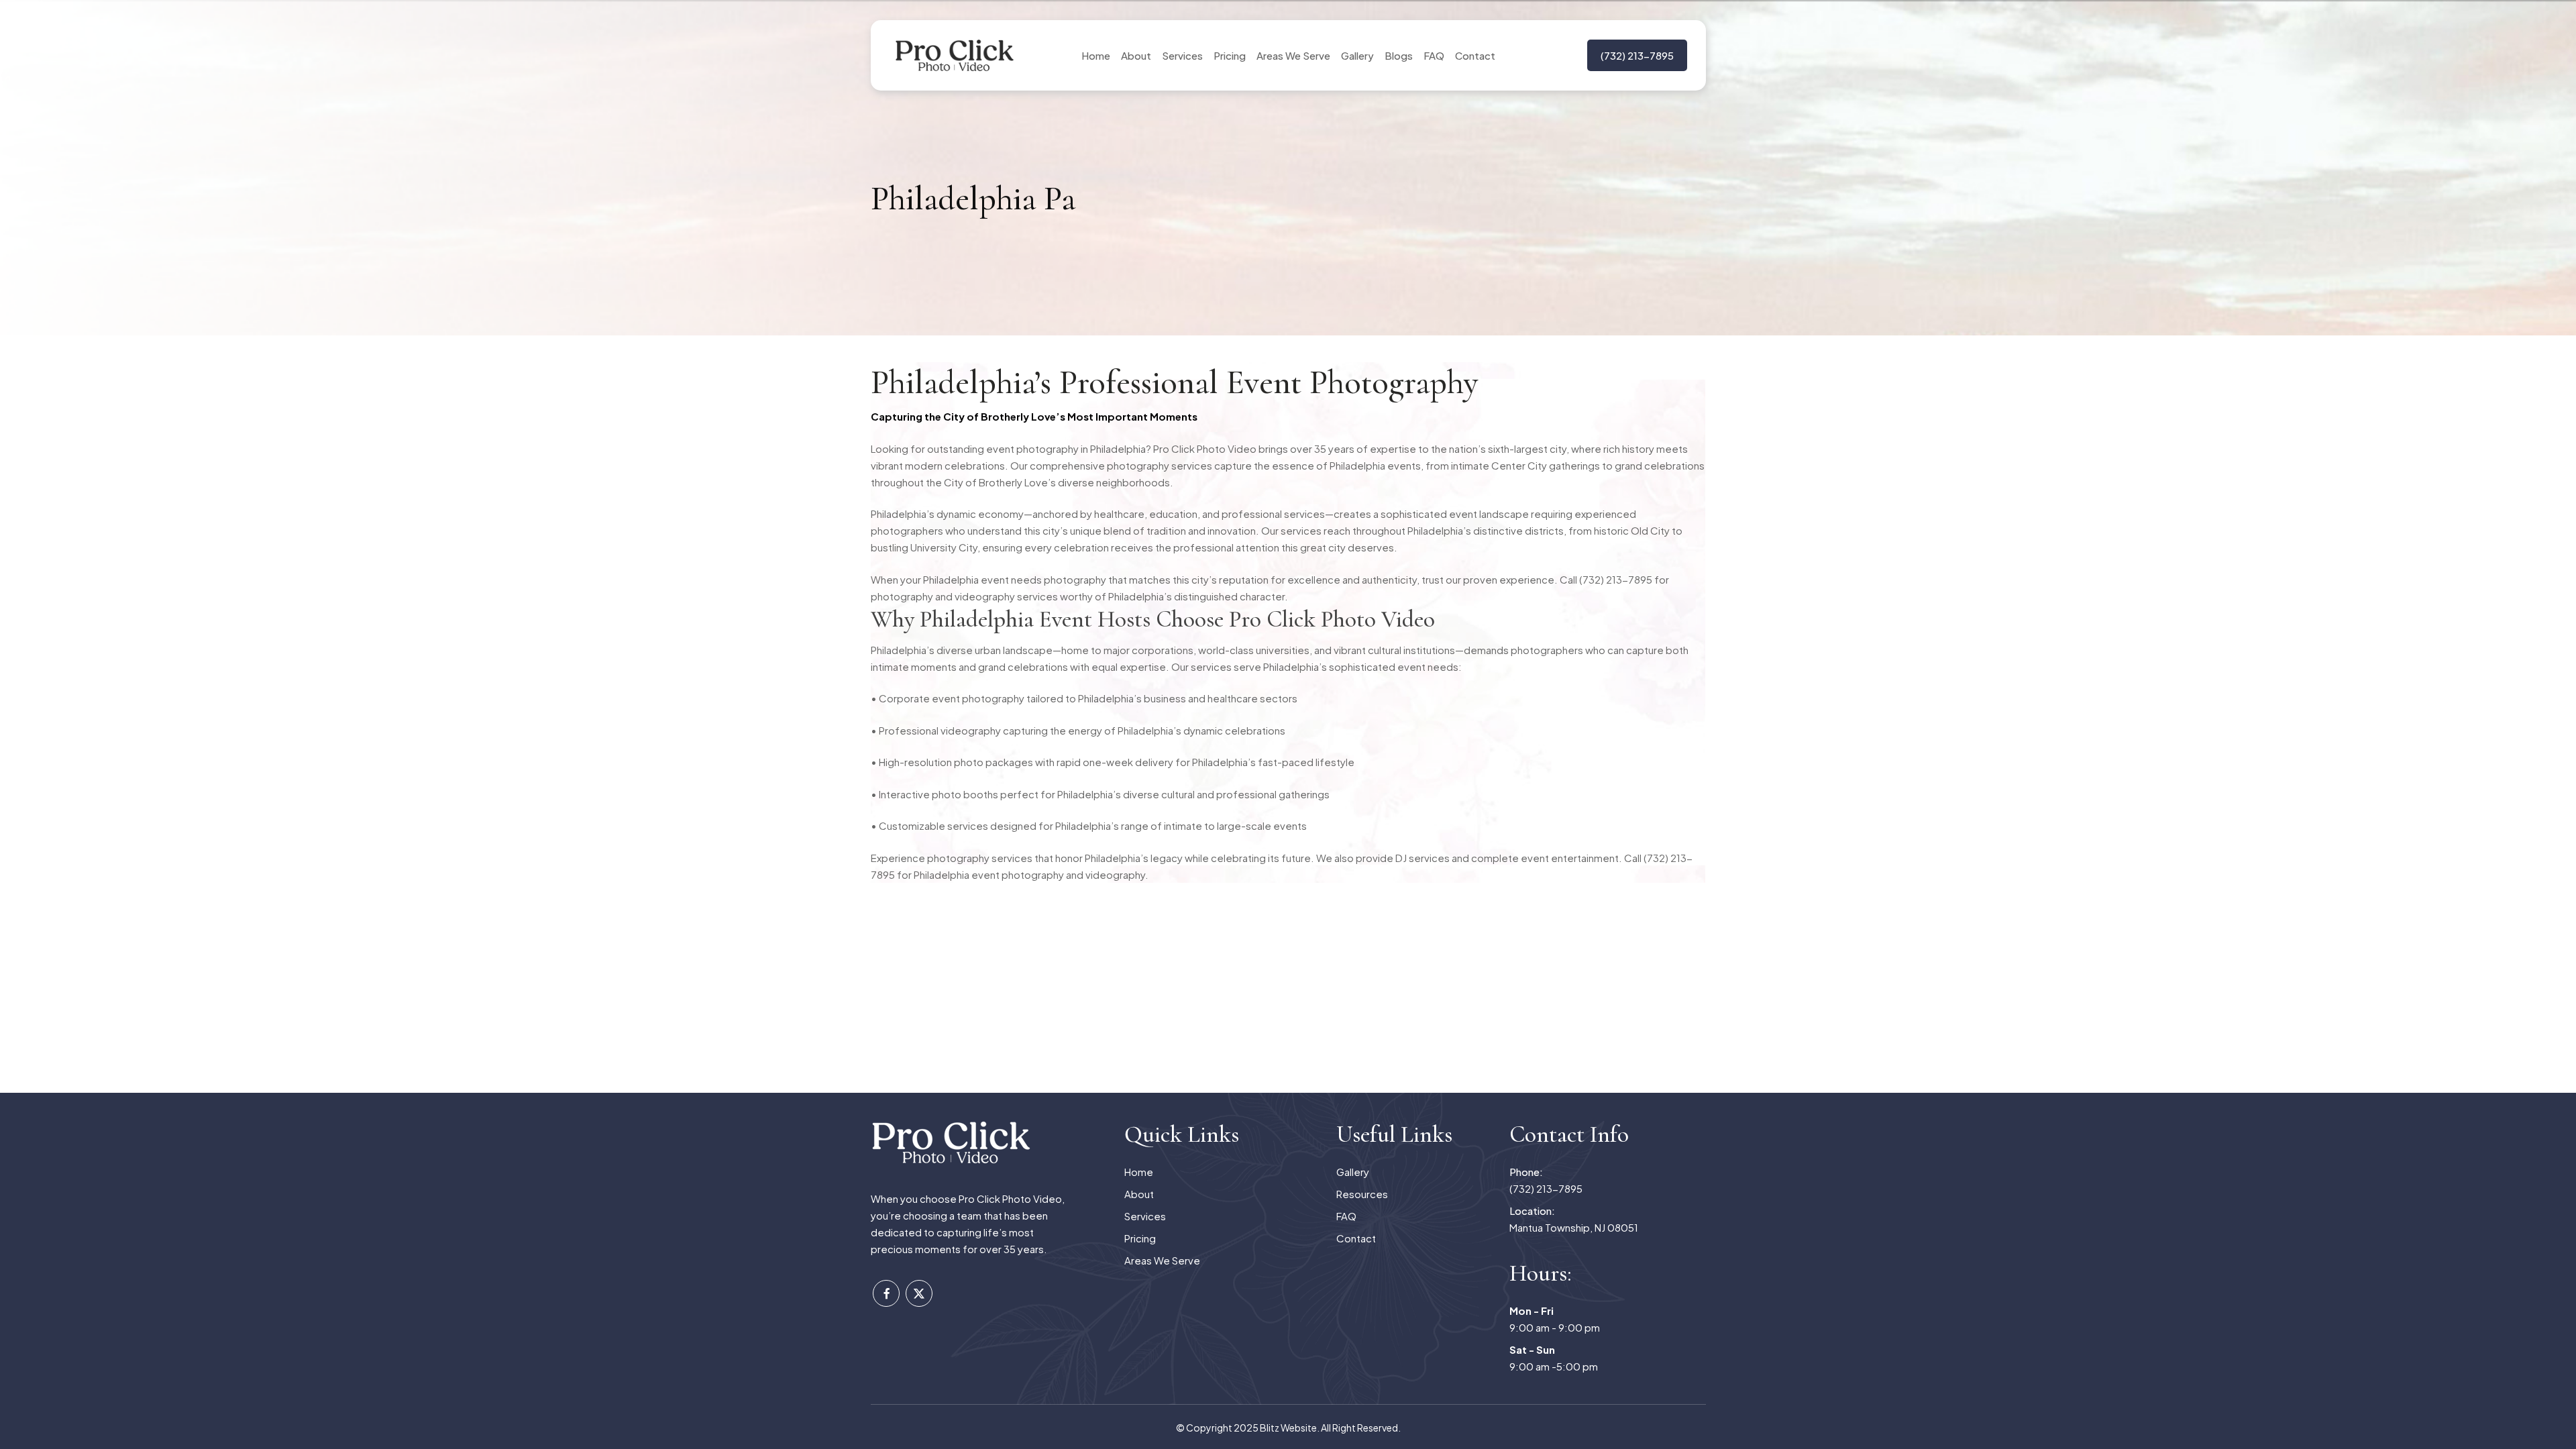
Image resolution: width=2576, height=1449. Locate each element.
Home (1139, 1172)
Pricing (1140, 1238)
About (1139, 1194)
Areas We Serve (1162, 1260)
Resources (1362, 1194)
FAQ (1346, 1216)
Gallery (1353, 1172)
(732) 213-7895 (1546, 1180)
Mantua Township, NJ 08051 (1574, 1219)
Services (1145, 1216)
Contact (1356, 1238)
